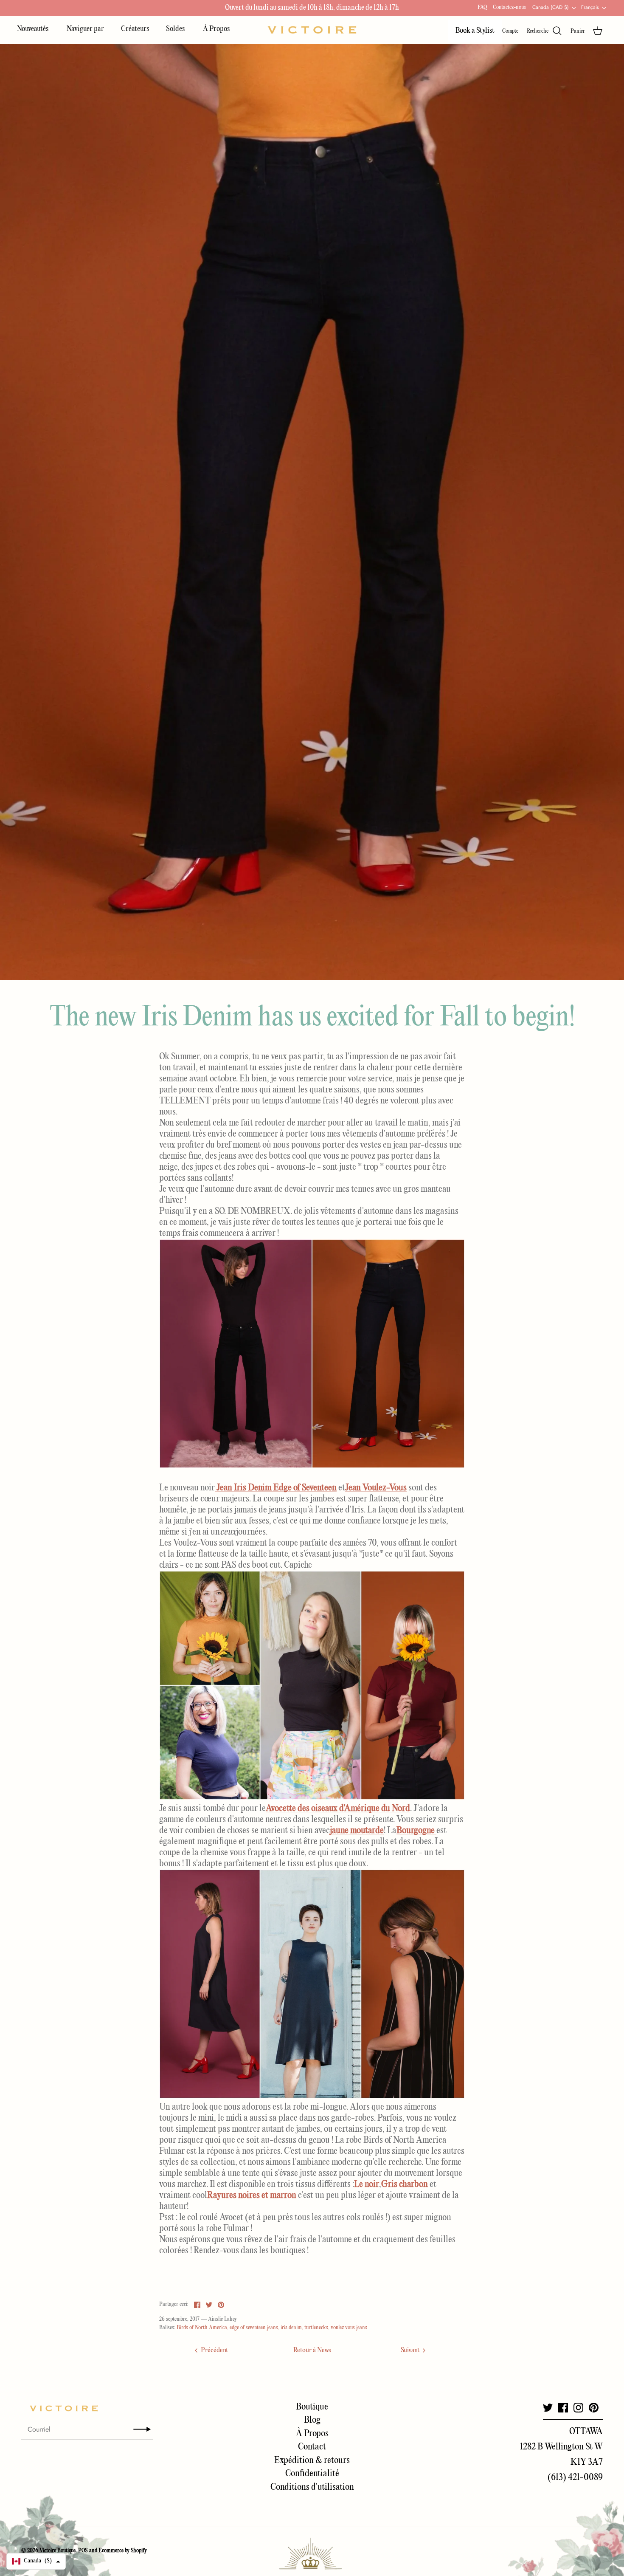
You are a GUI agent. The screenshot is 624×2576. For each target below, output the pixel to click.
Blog (312, 2420)
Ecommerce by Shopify (123, 2551)
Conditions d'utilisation (312, 2487)
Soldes (176, 29)
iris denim (291, 2328)
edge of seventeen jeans (254, 2328)
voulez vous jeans (349, 2328)
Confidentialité (312, 2474)
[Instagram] (578, 2408)
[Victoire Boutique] (312, 30)
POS (83, 2551)
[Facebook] (563, 2408)
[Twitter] (548, 2408)
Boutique (312, 2407)
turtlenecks (316, 2328)
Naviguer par (85, 29)
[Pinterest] (594, 2408)
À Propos (216, 29)
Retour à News (312, 2350)
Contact (312, 2447)
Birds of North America (202, 2328)
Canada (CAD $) (551, 7)
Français (590, 7)
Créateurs (135, 29)
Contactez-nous (509, 7)
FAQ (482, 7)
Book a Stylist (475, 31)
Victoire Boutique (58, 2551)
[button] (36, 2561)
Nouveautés (33, 29)
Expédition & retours (312, 2460)
